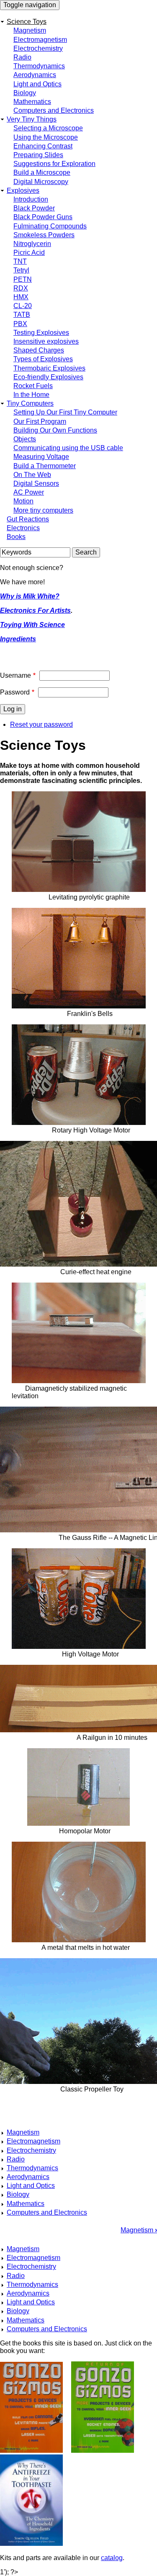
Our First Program (40, 421)
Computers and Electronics (54, 110)
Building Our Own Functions (55, 430)
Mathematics (32, 102)
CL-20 (23, 306)
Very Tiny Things (32, 119)
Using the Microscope (46, 137)
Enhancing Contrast (43, 146)
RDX (21, 288)
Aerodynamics (35, 75)
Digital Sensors (36, 483)
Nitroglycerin (32, 244)
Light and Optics (37, 84)
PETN (23, 279)
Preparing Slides (38, 155)
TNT (20, 261)
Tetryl (21, 270)
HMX (21, 297)
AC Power (29, 492)
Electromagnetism (40, 40)
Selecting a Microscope (48, 128)
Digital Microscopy (41, 182)
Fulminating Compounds (50, 226)
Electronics (23, 528)
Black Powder (34, 208)
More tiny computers (43, 510)
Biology (25, 93)
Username (15, 675)
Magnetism (30, 30)
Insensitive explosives (46, 341)
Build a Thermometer (45, 466)
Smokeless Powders (44, 235)
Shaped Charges (39, 350)
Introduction (31, 199)
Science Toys (27, 22)
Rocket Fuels (33, 386)
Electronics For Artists (35, 610)
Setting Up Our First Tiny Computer (65, 412)
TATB (22, 315)
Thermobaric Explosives (49, 368)
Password (15, 692)
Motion (23, 501)
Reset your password (41, 724)
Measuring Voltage (41, 457)
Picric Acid (29, 253)
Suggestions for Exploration (54, 164)
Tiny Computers (30, 403)
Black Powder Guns (43, 217)
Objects (25, 439)
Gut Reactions (28, 519)
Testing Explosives (41, 333)
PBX (20, 324)
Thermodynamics (39, 66)
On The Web (32, 475)
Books (16, 537)
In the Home (31, 395)
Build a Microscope (42, 172)
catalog (112, 2558)
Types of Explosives (43, 359)
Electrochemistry (38, 48)
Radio (22, 57)
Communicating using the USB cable (68, 448)
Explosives (23, 190)
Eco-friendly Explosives (48, 377)
